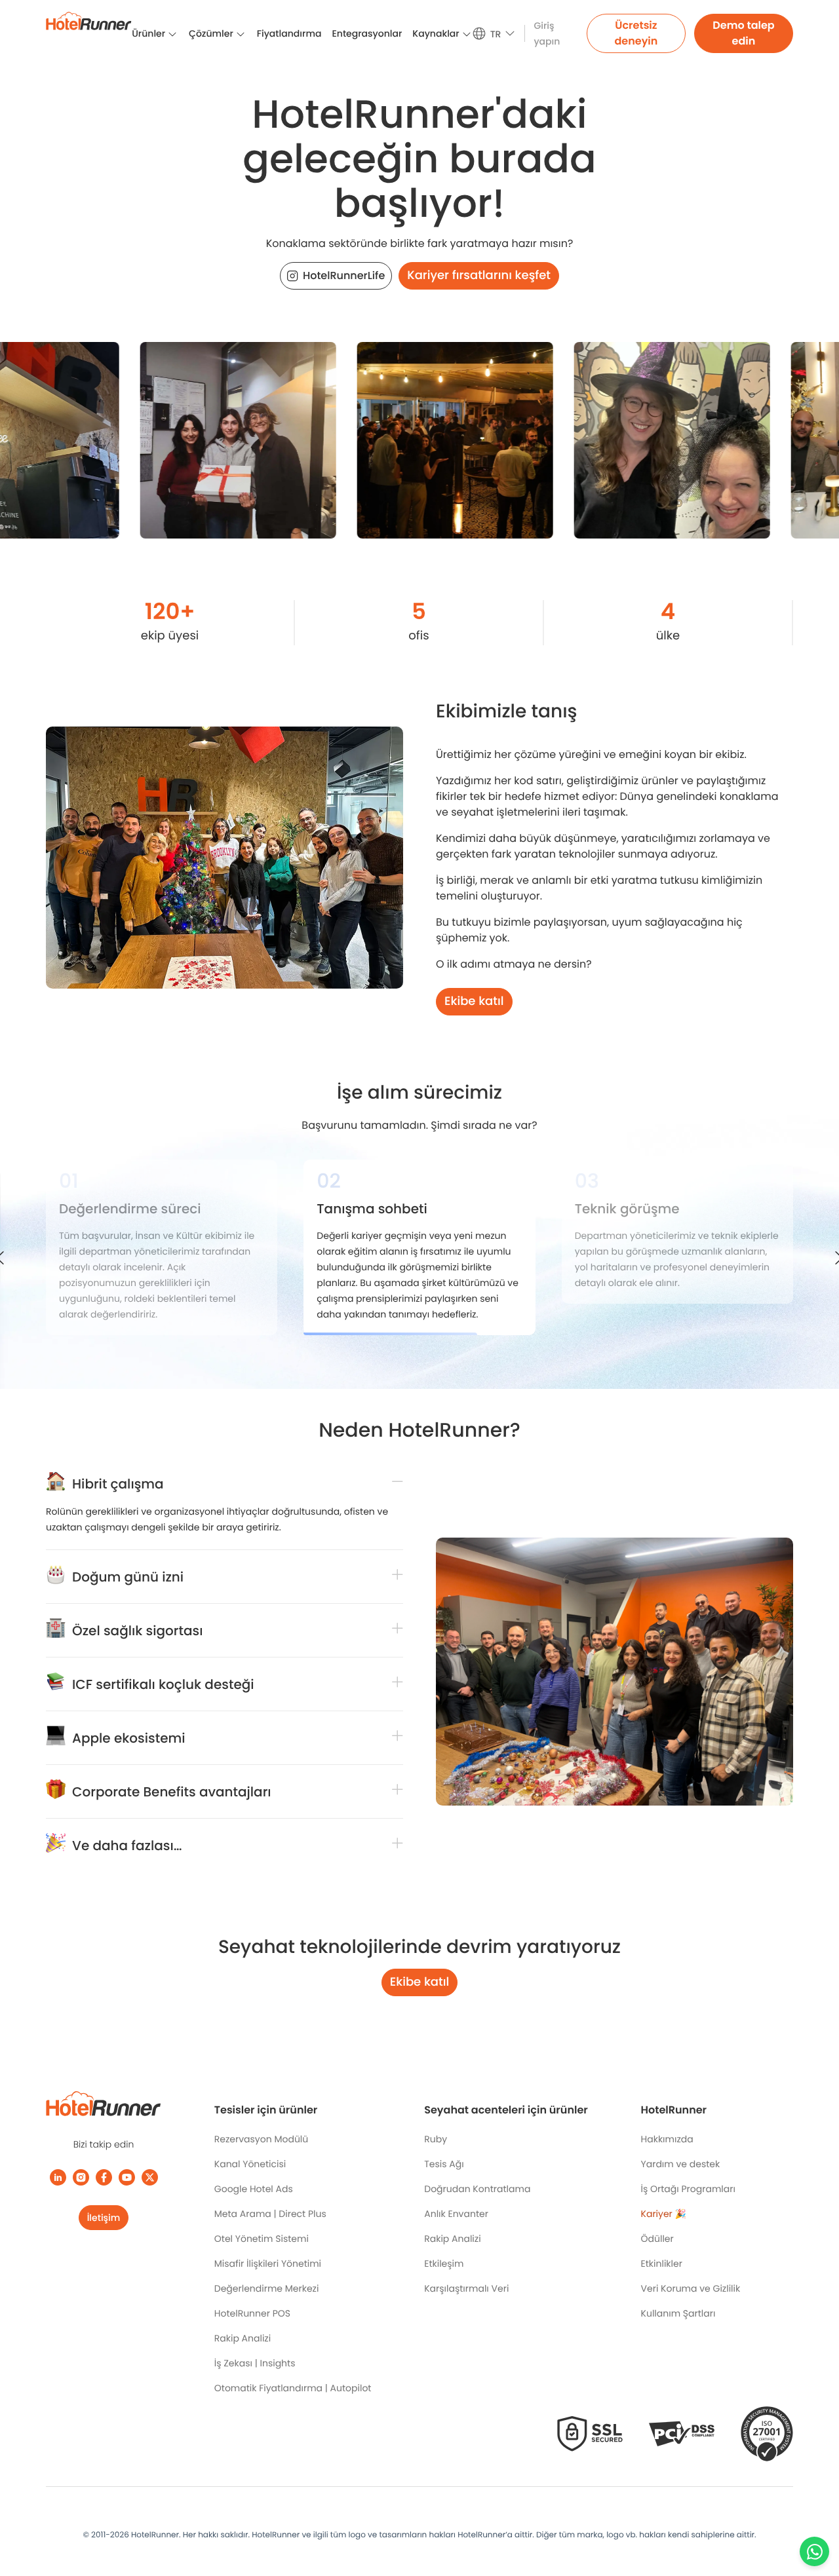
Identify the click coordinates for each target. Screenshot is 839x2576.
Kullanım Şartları (678, 2313)
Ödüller (657, 2239)
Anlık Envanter (456, 2214)
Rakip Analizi (243, 2338)
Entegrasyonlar (367, 33)
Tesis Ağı (444, 2164)
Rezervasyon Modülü (261, 2139)
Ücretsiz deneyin (636, 33)
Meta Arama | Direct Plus (270, 2214)
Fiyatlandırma (289, 33)
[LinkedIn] (58, 2177)
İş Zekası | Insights (255, 2363)
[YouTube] (127, 2177)
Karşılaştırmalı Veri (466, 2288)
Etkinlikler (662, 2263)
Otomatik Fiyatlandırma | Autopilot (293, 2388)
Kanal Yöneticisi (250, 2164)
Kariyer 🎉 (664, 2214)
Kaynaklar (436, 33)
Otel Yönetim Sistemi (262, 2239)
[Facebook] (104, 2177)
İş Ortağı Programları (688, 2189)
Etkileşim (444, 2263)
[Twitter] (150, 2177)
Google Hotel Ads (254, 2189)
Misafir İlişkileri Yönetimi (268, 2263)
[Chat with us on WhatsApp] (814, 2551)
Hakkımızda (667, 2139)
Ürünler (148, 33)
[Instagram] (81, 2177)
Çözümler (211, 33)
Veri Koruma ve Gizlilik (691, 2288)
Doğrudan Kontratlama (477, 2189)
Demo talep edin (743, 33)
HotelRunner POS (252, 2313)
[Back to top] (814, 2515)
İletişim (104, 2218)
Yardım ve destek (681, 2164)
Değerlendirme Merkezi (267, 2288)
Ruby (436, 2139)
